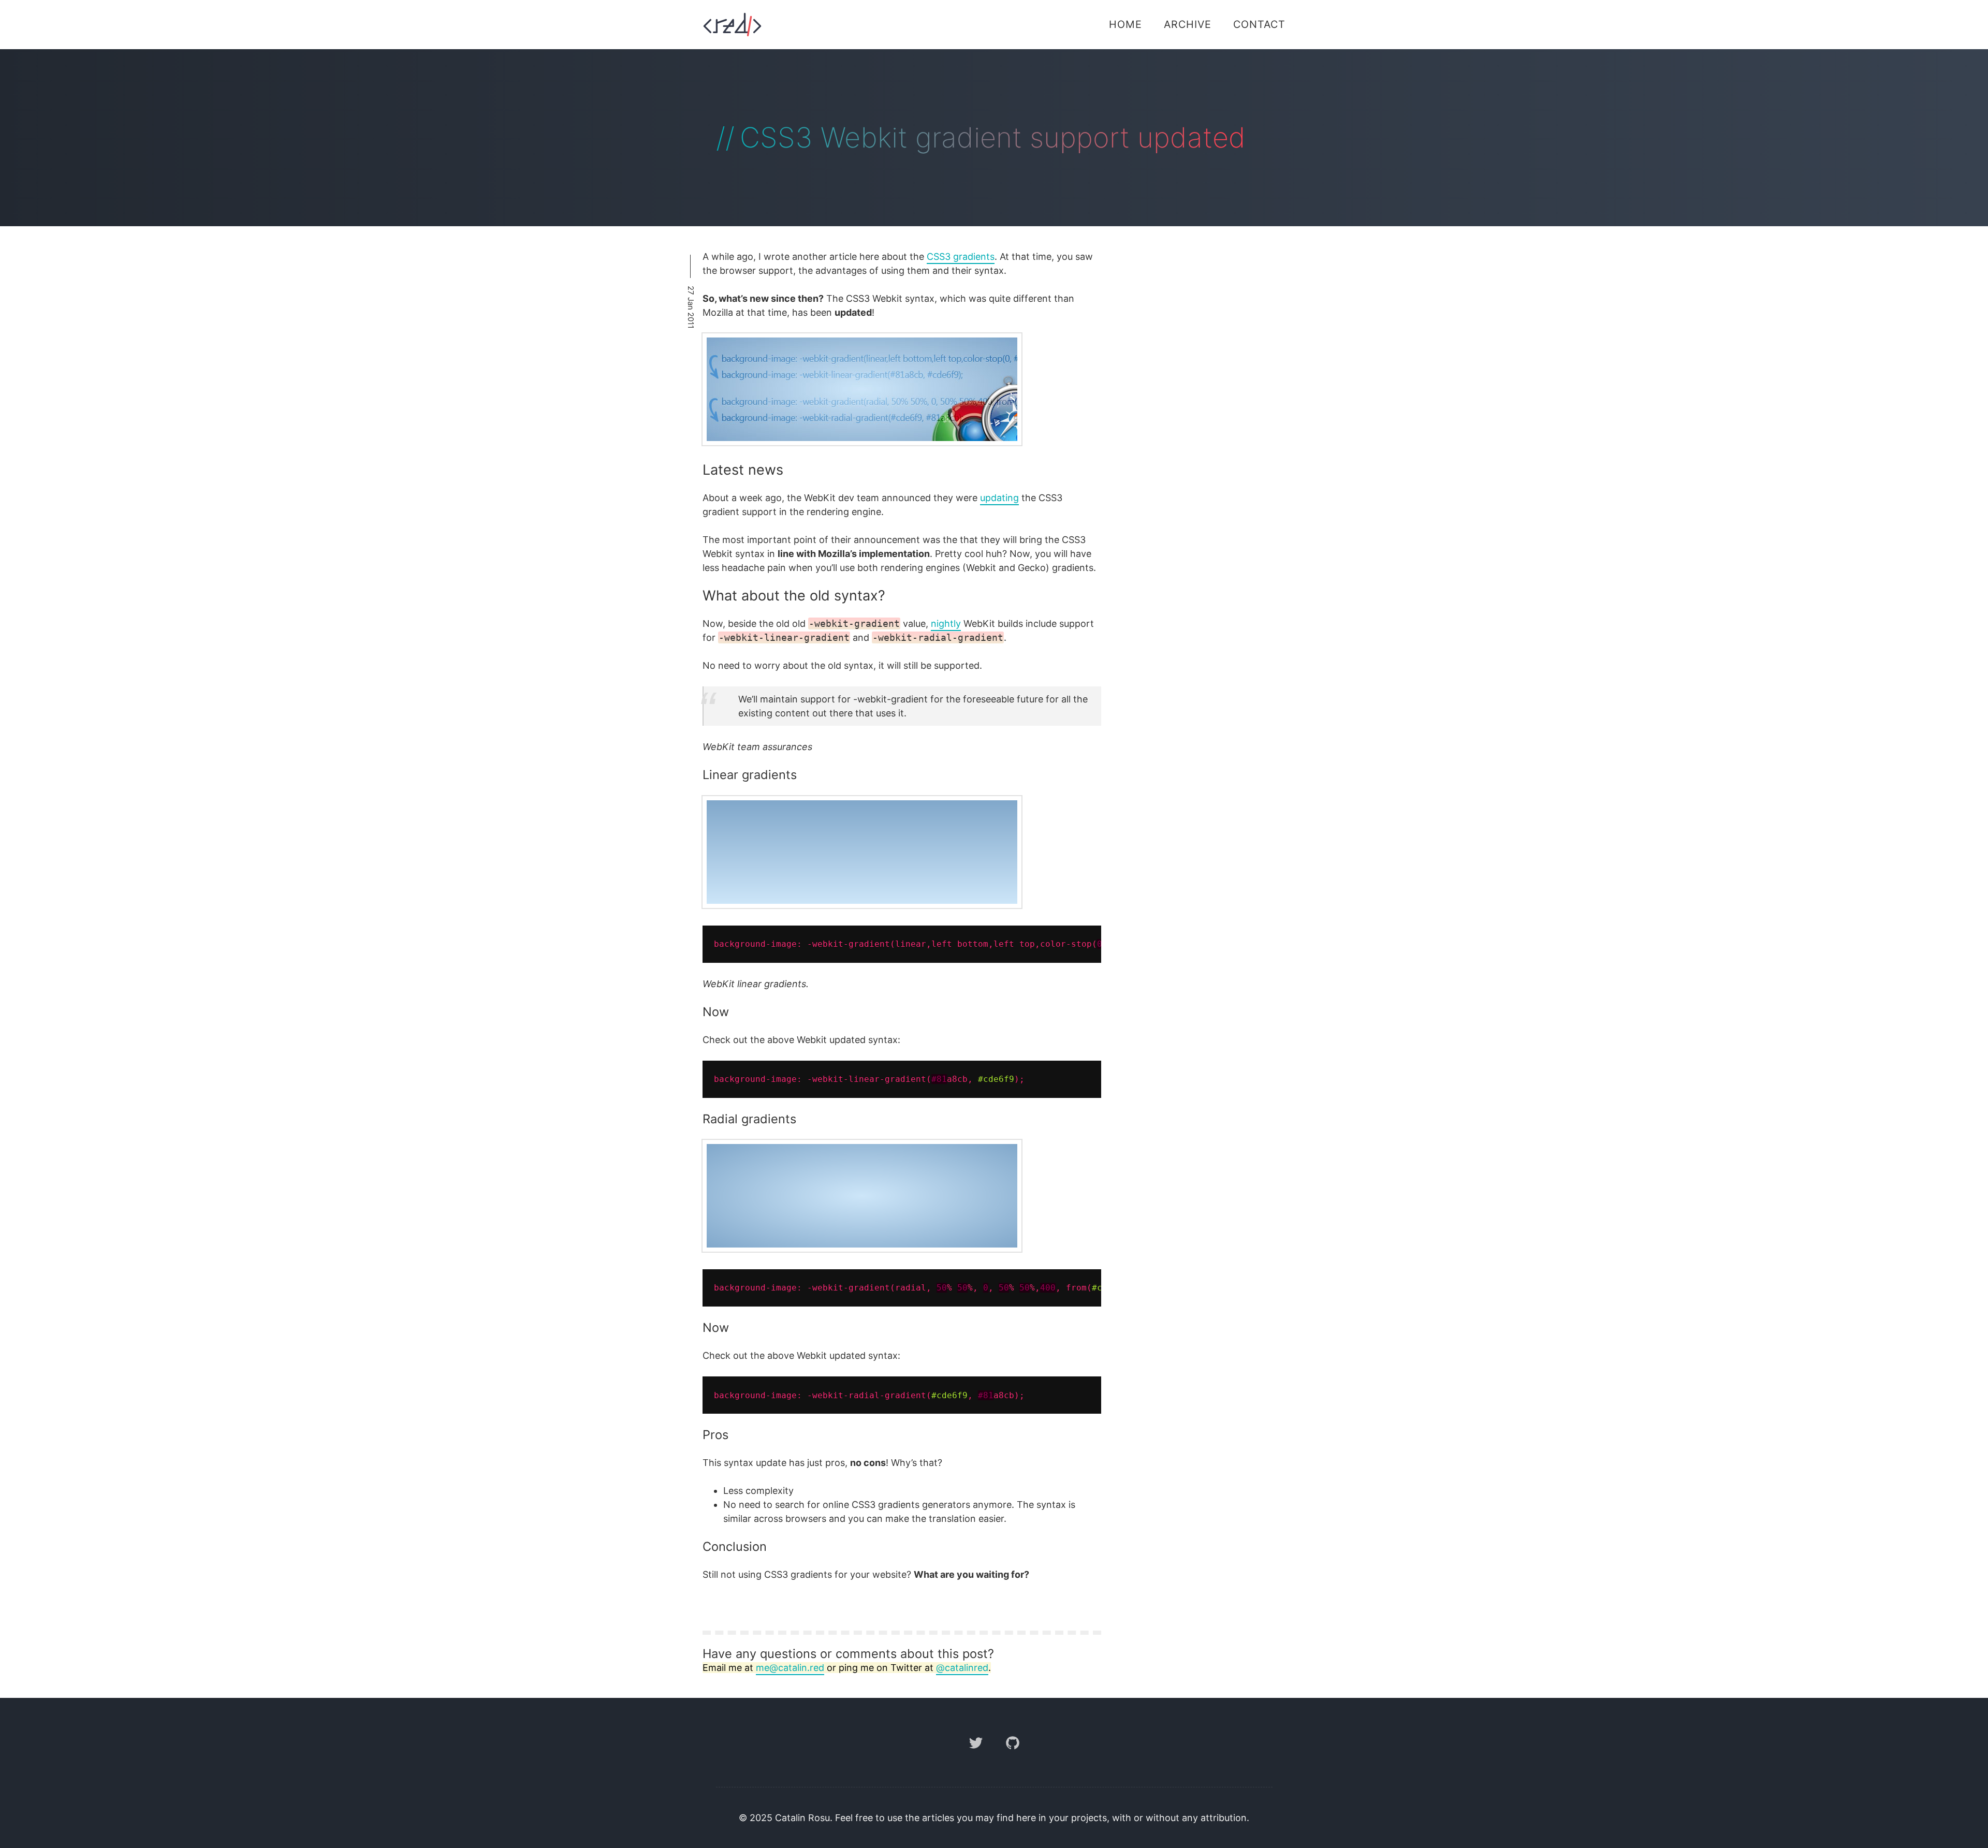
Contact (1259, 24)
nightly (946, 624)
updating (999, 498)
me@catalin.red (790, 1668)
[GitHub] (1013, 1757)
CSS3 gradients (961, 256)
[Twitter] (977, 1757)
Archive (1188, 24)
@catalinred (962, 1668)
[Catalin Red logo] (732, 25)
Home (1125, 24)
